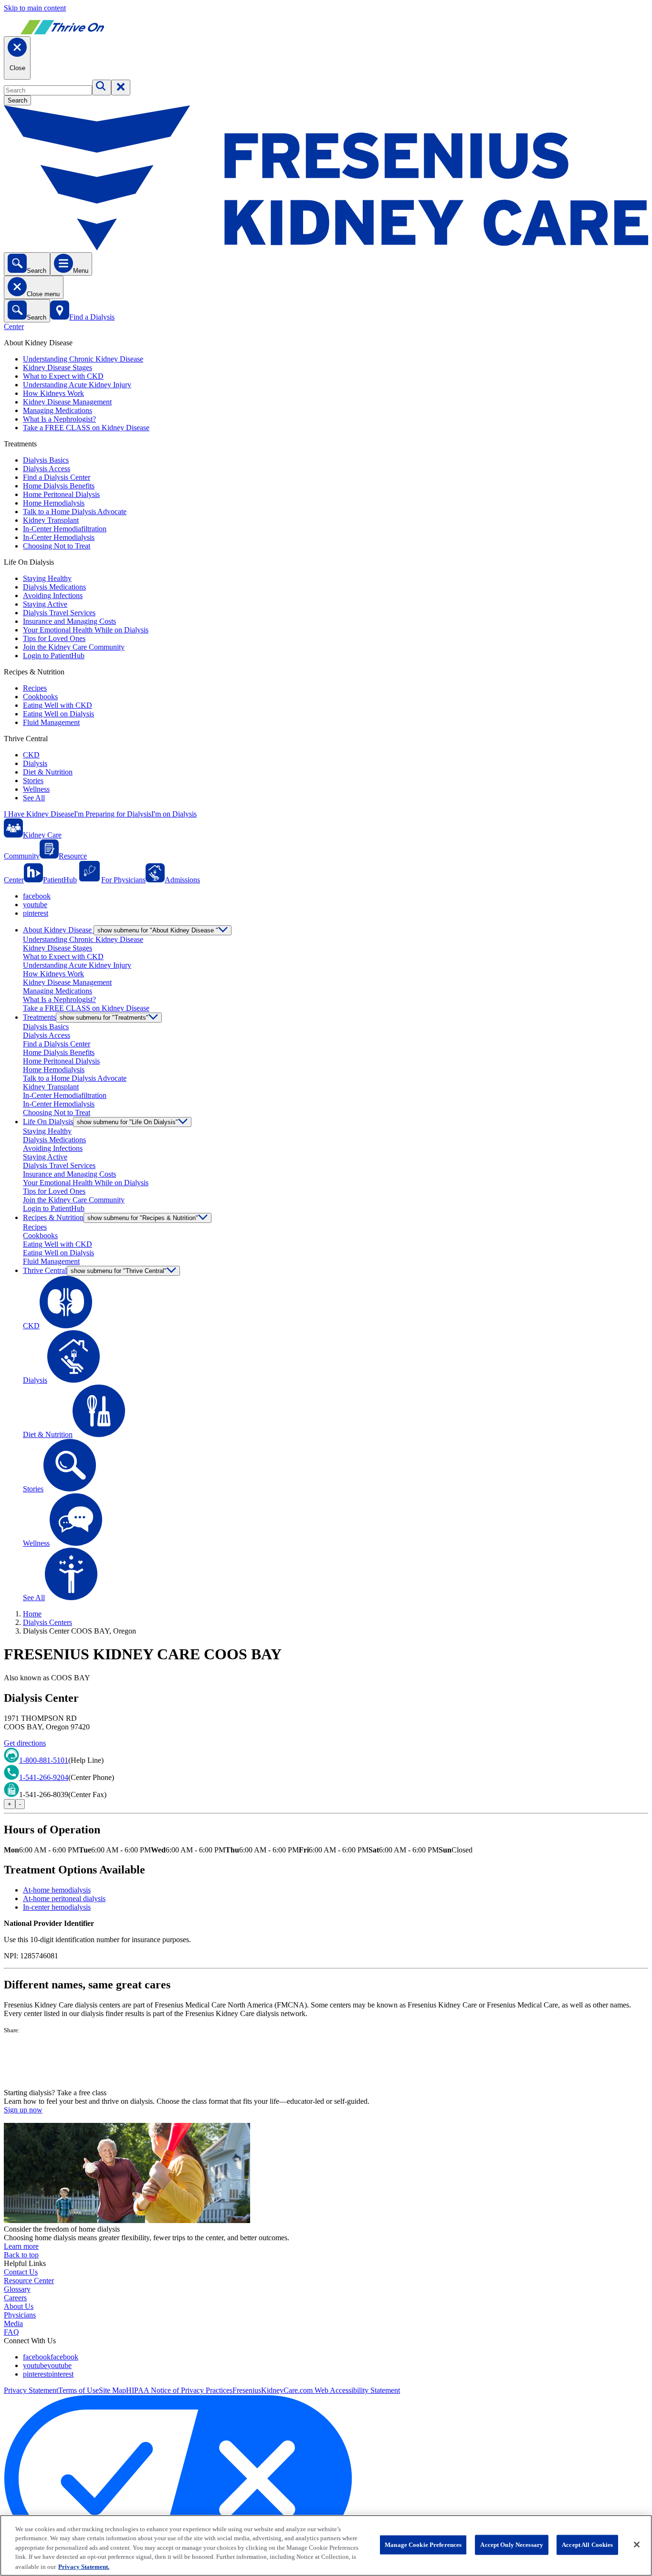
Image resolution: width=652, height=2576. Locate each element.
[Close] (637, 2545)
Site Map (112, 2390)
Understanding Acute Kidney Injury (77, 385)
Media (13, 2323)
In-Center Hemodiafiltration (65, 529)
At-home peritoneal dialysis (64, 1898)
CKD (31, 755)
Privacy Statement (31, 2390)
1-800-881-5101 (44, 1760)
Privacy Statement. (84, 2566)
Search (17, 100)
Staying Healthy (47, 578)
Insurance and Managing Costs (69, 621)
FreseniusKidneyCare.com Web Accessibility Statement (316, 2390)
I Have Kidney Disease (39, 814)
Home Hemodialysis (54, 503)
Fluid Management (51, 722)
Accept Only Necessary (512, 2545)
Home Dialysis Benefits (59, 486)
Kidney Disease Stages (58, 367)
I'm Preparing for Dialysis (113, 814)
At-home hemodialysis (57, 1890)
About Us (19, 2306)
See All (34, 798)
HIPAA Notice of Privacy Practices (179, 2390)
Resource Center (29, 2281)
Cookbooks (40, 697)
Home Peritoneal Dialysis (61, 494)
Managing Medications (58, 410)
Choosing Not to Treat (57, 546)
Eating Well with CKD (58, 705)
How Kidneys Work (53, 393)
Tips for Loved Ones (54, 638)
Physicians (20, 2315)
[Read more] (326, 2061)
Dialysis (35, 763)
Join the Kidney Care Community (74, 647)
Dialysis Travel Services (59, 613)
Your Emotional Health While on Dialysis (86, 630)
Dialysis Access (47, 469)
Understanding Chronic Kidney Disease (83, 359)
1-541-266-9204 (44, 1777)
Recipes (35, 688)
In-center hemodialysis (57, 1907)
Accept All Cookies (587, 2545)
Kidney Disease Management (67, 402)
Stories (33, 781)
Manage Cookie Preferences (423, 2545)
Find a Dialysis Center (57, 477)
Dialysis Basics (46, 460)
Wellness (36, 789)
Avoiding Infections (53, 595)
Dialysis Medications (54, 587)
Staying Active (45, 604)
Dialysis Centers (47, 1622)
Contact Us (21, 2272)
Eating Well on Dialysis (58, 714)
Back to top (21, 2255)
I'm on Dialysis (174, 814)
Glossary (17, 2289)
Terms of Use (79, 2390)
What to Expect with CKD (63, 376)
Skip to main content (35, 8)
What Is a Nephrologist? (59, 419)
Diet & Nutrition (48, 772)
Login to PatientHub (54, 656)
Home (32, 1614)
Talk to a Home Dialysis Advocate (75, 512)
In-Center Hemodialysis (59, 537)
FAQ (11, 2332)
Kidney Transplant (51, 520)
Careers (15, 2298)
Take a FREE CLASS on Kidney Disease (86, 428)
